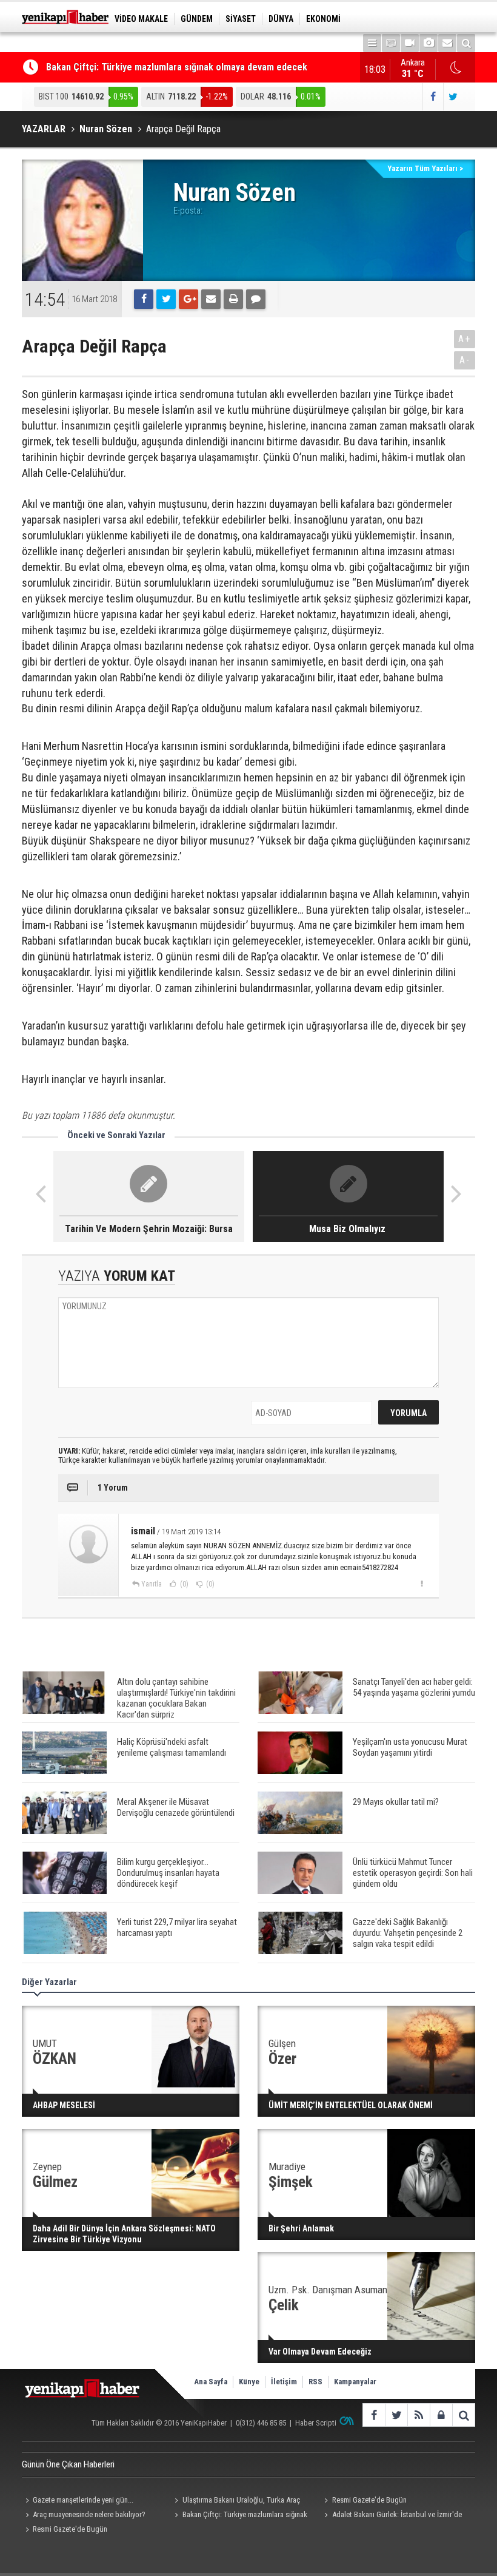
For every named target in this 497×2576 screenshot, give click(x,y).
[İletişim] (447, 43)
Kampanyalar (355, 2382)
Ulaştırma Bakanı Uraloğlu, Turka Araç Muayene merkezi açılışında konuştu (236, 2501)
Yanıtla (152, 1584)
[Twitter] (166, 299)
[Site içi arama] (466, 43)
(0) (183, 1584)
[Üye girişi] (441, 2415)
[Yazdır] (233, 299)
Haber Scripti (316, 2423)
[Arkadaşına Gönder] (211, 299)
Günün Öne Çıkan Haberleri (68, 2464)
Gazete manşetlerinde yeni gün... (83, 2500)
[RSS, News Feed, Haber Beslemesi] (419, 2415)
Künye (249, 2382)
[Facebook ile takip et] (432, 97)
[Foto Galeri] (429, 43)
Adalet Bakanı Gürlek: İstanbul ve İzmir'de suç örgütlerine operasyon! (392, 2516)
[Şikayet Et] (422, 1583)
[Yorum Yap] (256, 299)
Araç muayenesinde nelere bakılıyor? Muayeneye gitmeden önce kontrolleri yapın (89, 2516)
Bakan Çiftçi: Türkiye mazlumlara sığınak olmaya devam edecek (177, 67)
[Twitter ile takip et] (453, 97)
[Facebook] (144, 299)
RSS (315, 2382)
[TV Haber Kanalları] (391, 43)
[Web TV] (410, 43)
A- (465, 360)
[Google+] (188, 299)
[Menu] (372, 43)
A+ (465, 339)
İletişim (284, 2382)
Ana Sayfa (211, 2382)
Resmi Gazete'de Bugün (369, 2500)
